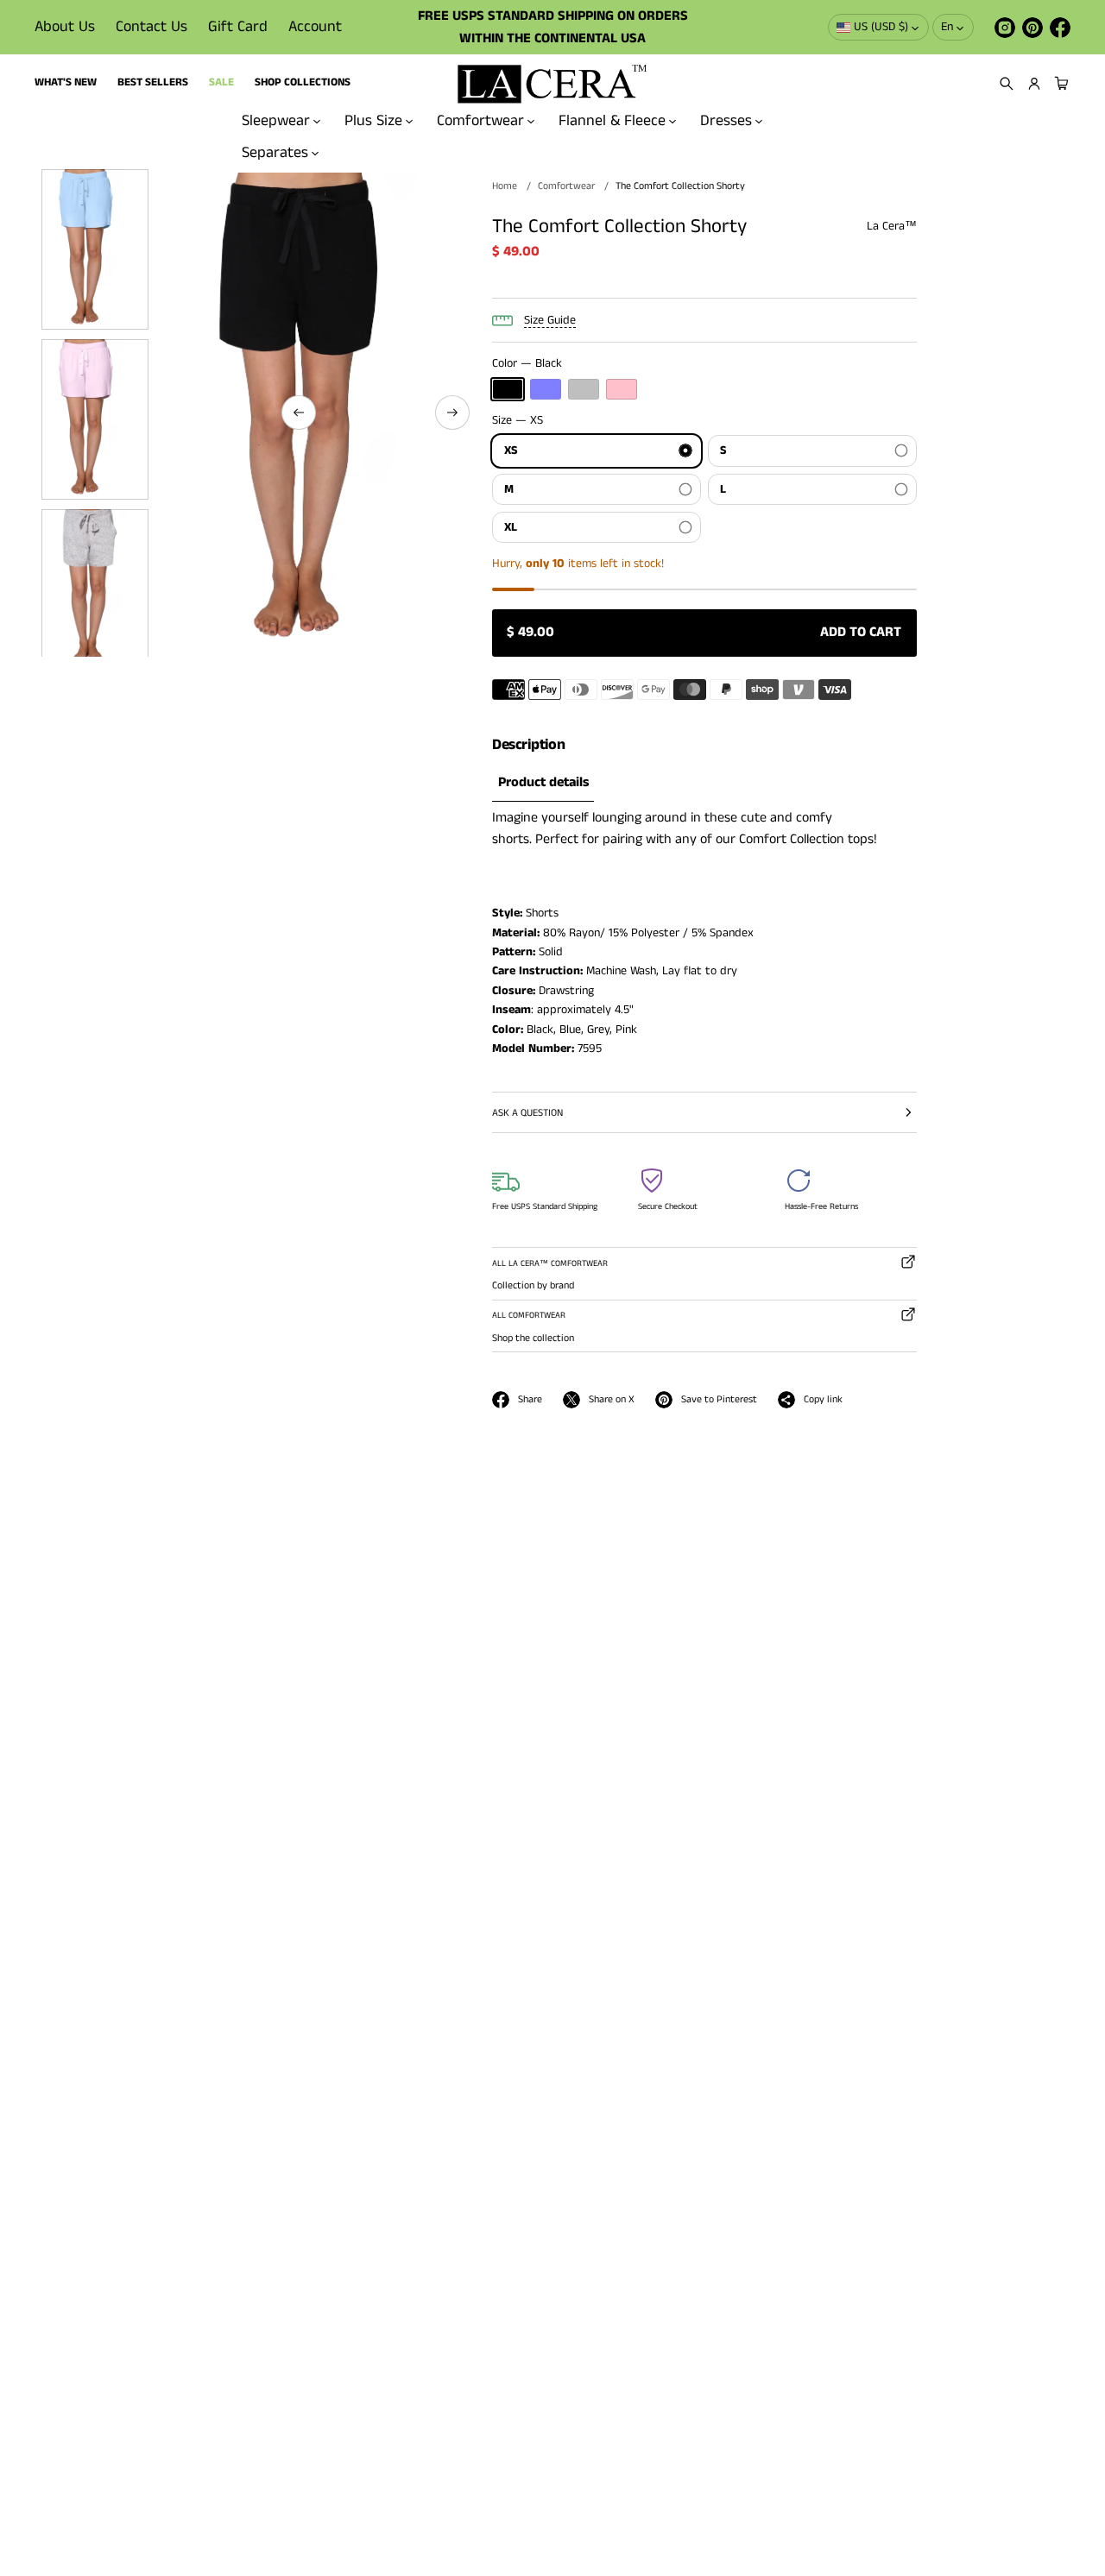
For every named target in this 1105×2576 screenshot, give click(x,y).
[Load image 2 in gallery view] (95, 419)
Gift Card (238, 27)
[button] (1007, 84)
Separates (275, 153)
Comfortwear (480, 121)
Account (315, 27)
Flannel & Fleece (612, 121)
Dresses (726, 121)
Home (505, 186)
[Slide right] (452, 413)
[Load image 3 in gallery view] (95, 589)
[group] (543, 783)
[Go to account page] (1034, 84)
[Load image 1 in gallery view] (95, 249)
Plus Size (373, 121)
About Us (65, 27)
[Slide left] (299, 413)
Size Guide (550, 320)
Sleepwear (276, 121)
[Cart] (1059, 84)
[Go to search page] (1007, 84)
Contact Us (152, 27)
